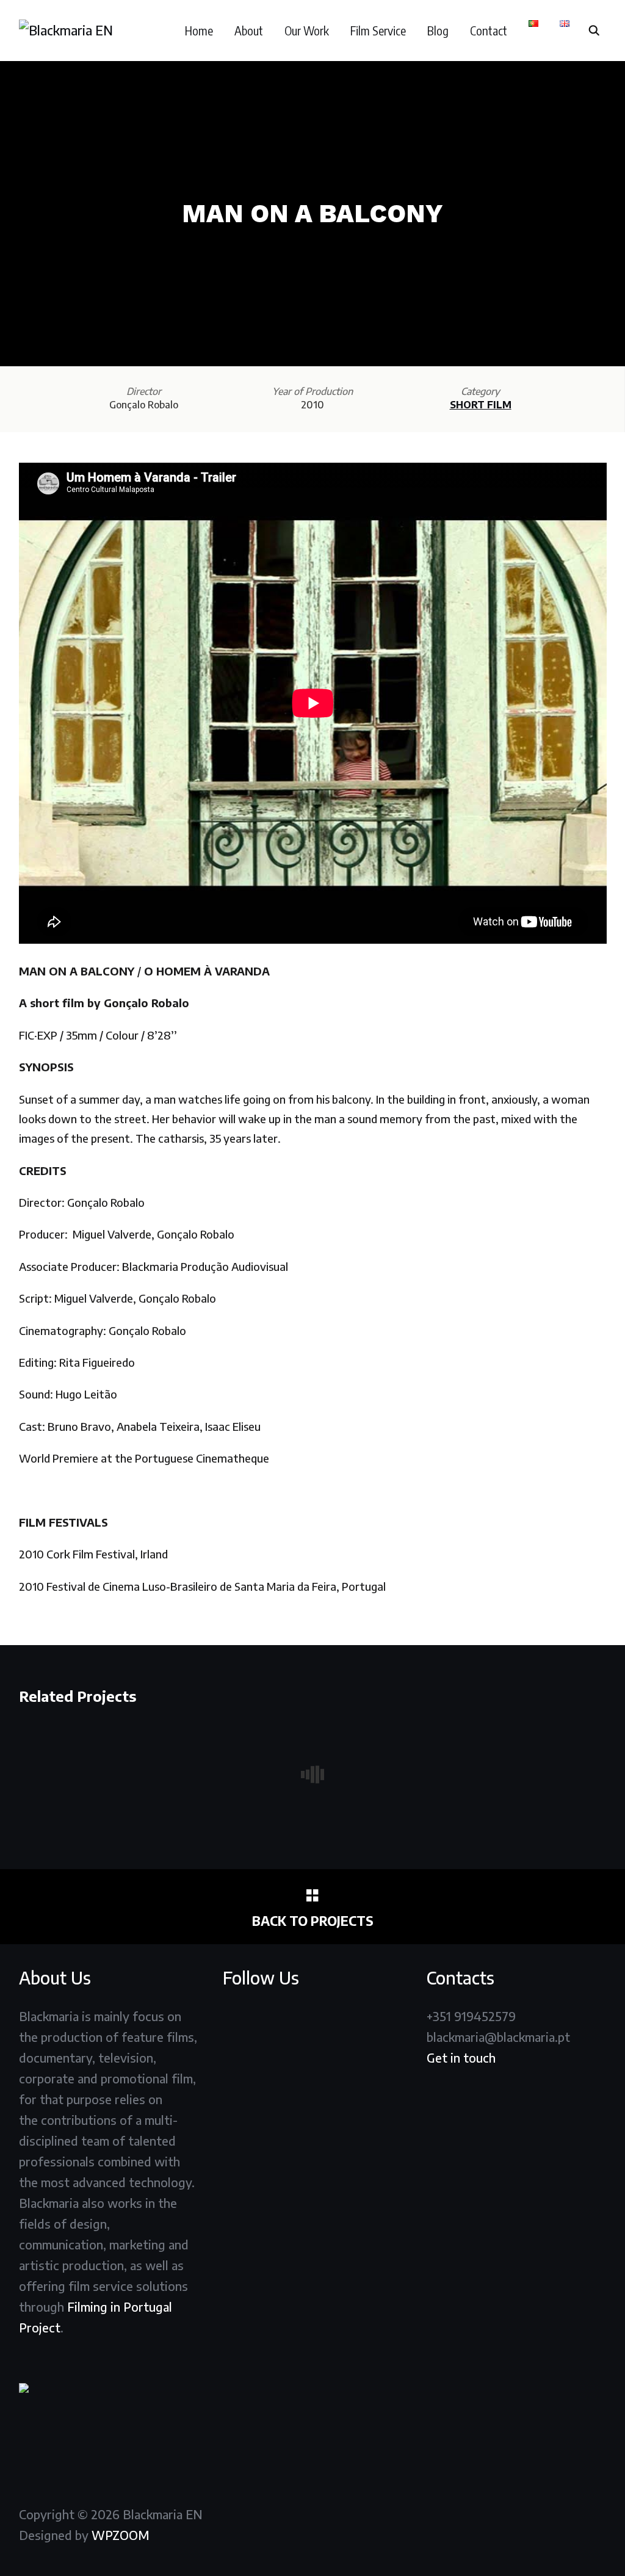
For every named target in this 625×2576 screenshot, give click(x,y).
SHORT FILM (481, 405)
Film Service (378, 30)
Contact (489, 30)
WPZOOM (121, 2535)
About (249, 30)
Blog (438, 30)
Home (199, 30)
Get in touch (461, 2057)
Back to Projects (313, 1921)
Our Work (307, 30)
